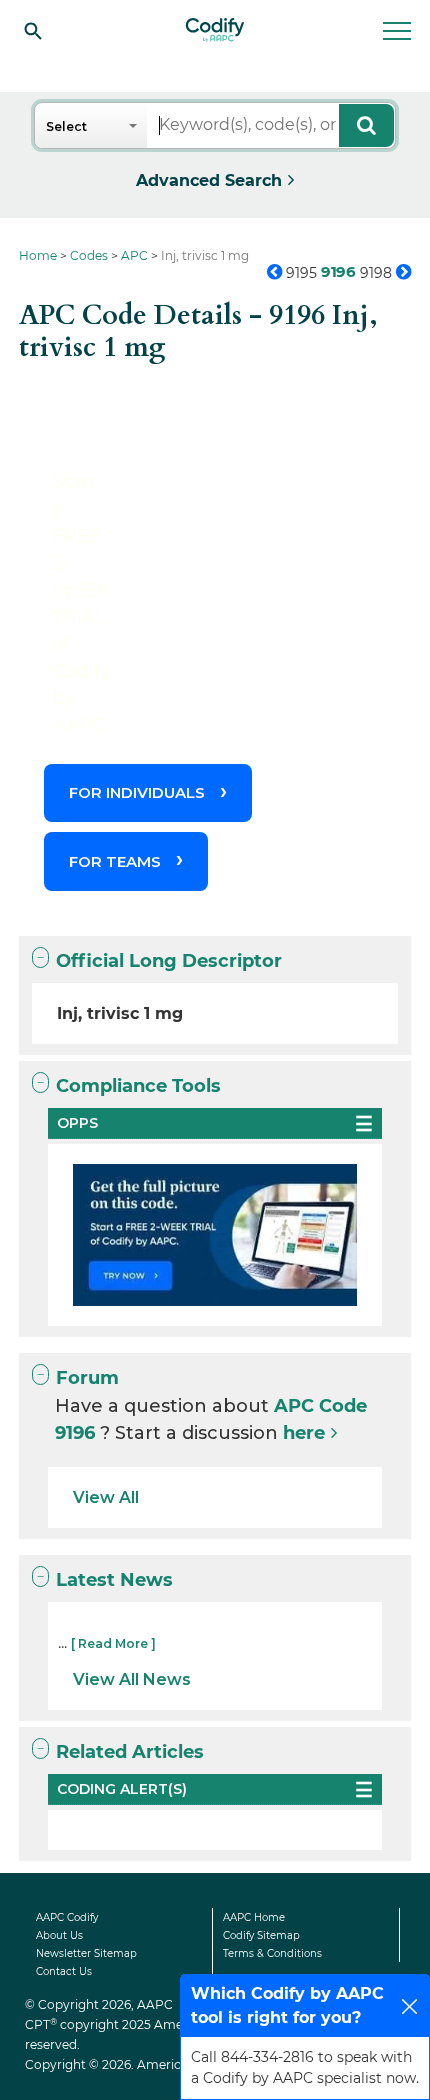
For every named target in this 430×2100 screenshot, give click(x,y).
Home (38, 255)
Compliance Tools (138, 1086)
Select (66, 126)
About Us (59, 1935)
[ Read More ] (113, 1643)
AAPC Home (254, 1917)
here (304, 1433)
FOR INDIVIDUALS (137, 792)
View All (106, 1497)
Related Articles (130, 1752)
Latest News (114, 1580)
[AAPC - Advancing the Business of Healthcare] (215, 30)
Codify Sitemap (261, 1935)
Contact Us (64, 1971)
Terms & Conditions (272, 1953)
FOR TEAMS (115, 861)
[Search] (33, 30)
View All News (132, 1679)
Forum (87, 1378)
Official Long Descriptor (169, 961)
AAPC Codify (67, 1917)
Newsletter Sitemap (86, 1953)
